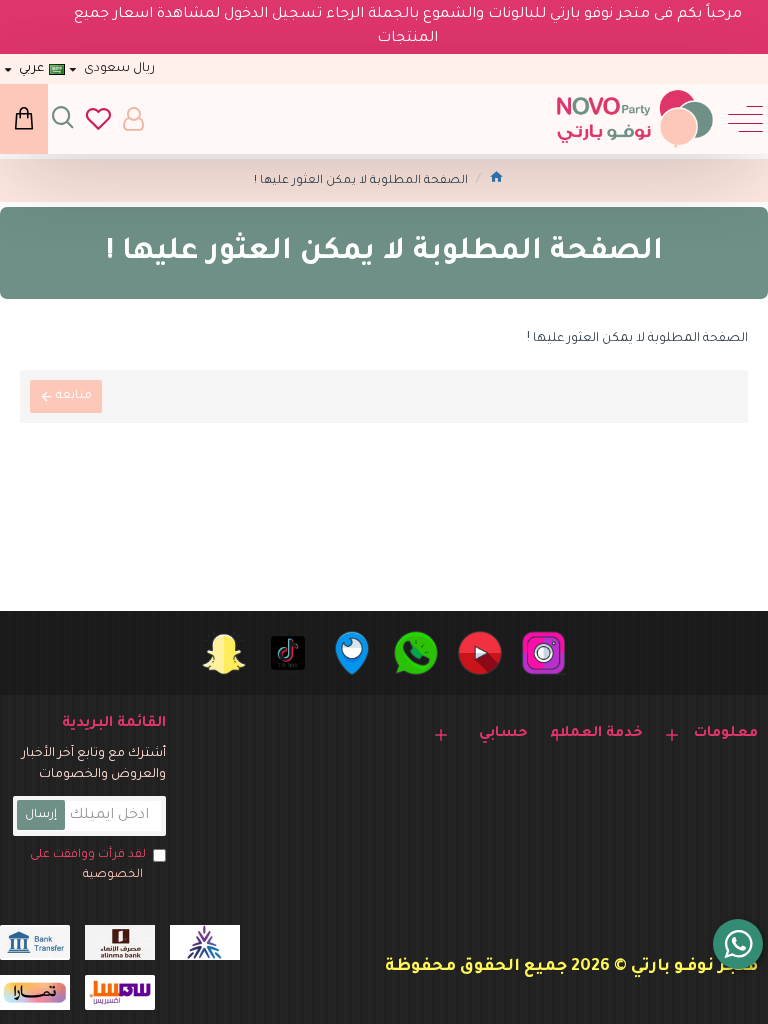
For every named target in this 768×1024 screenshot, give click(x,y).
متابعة (74, 396)
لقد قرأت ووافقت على (88, 865)
